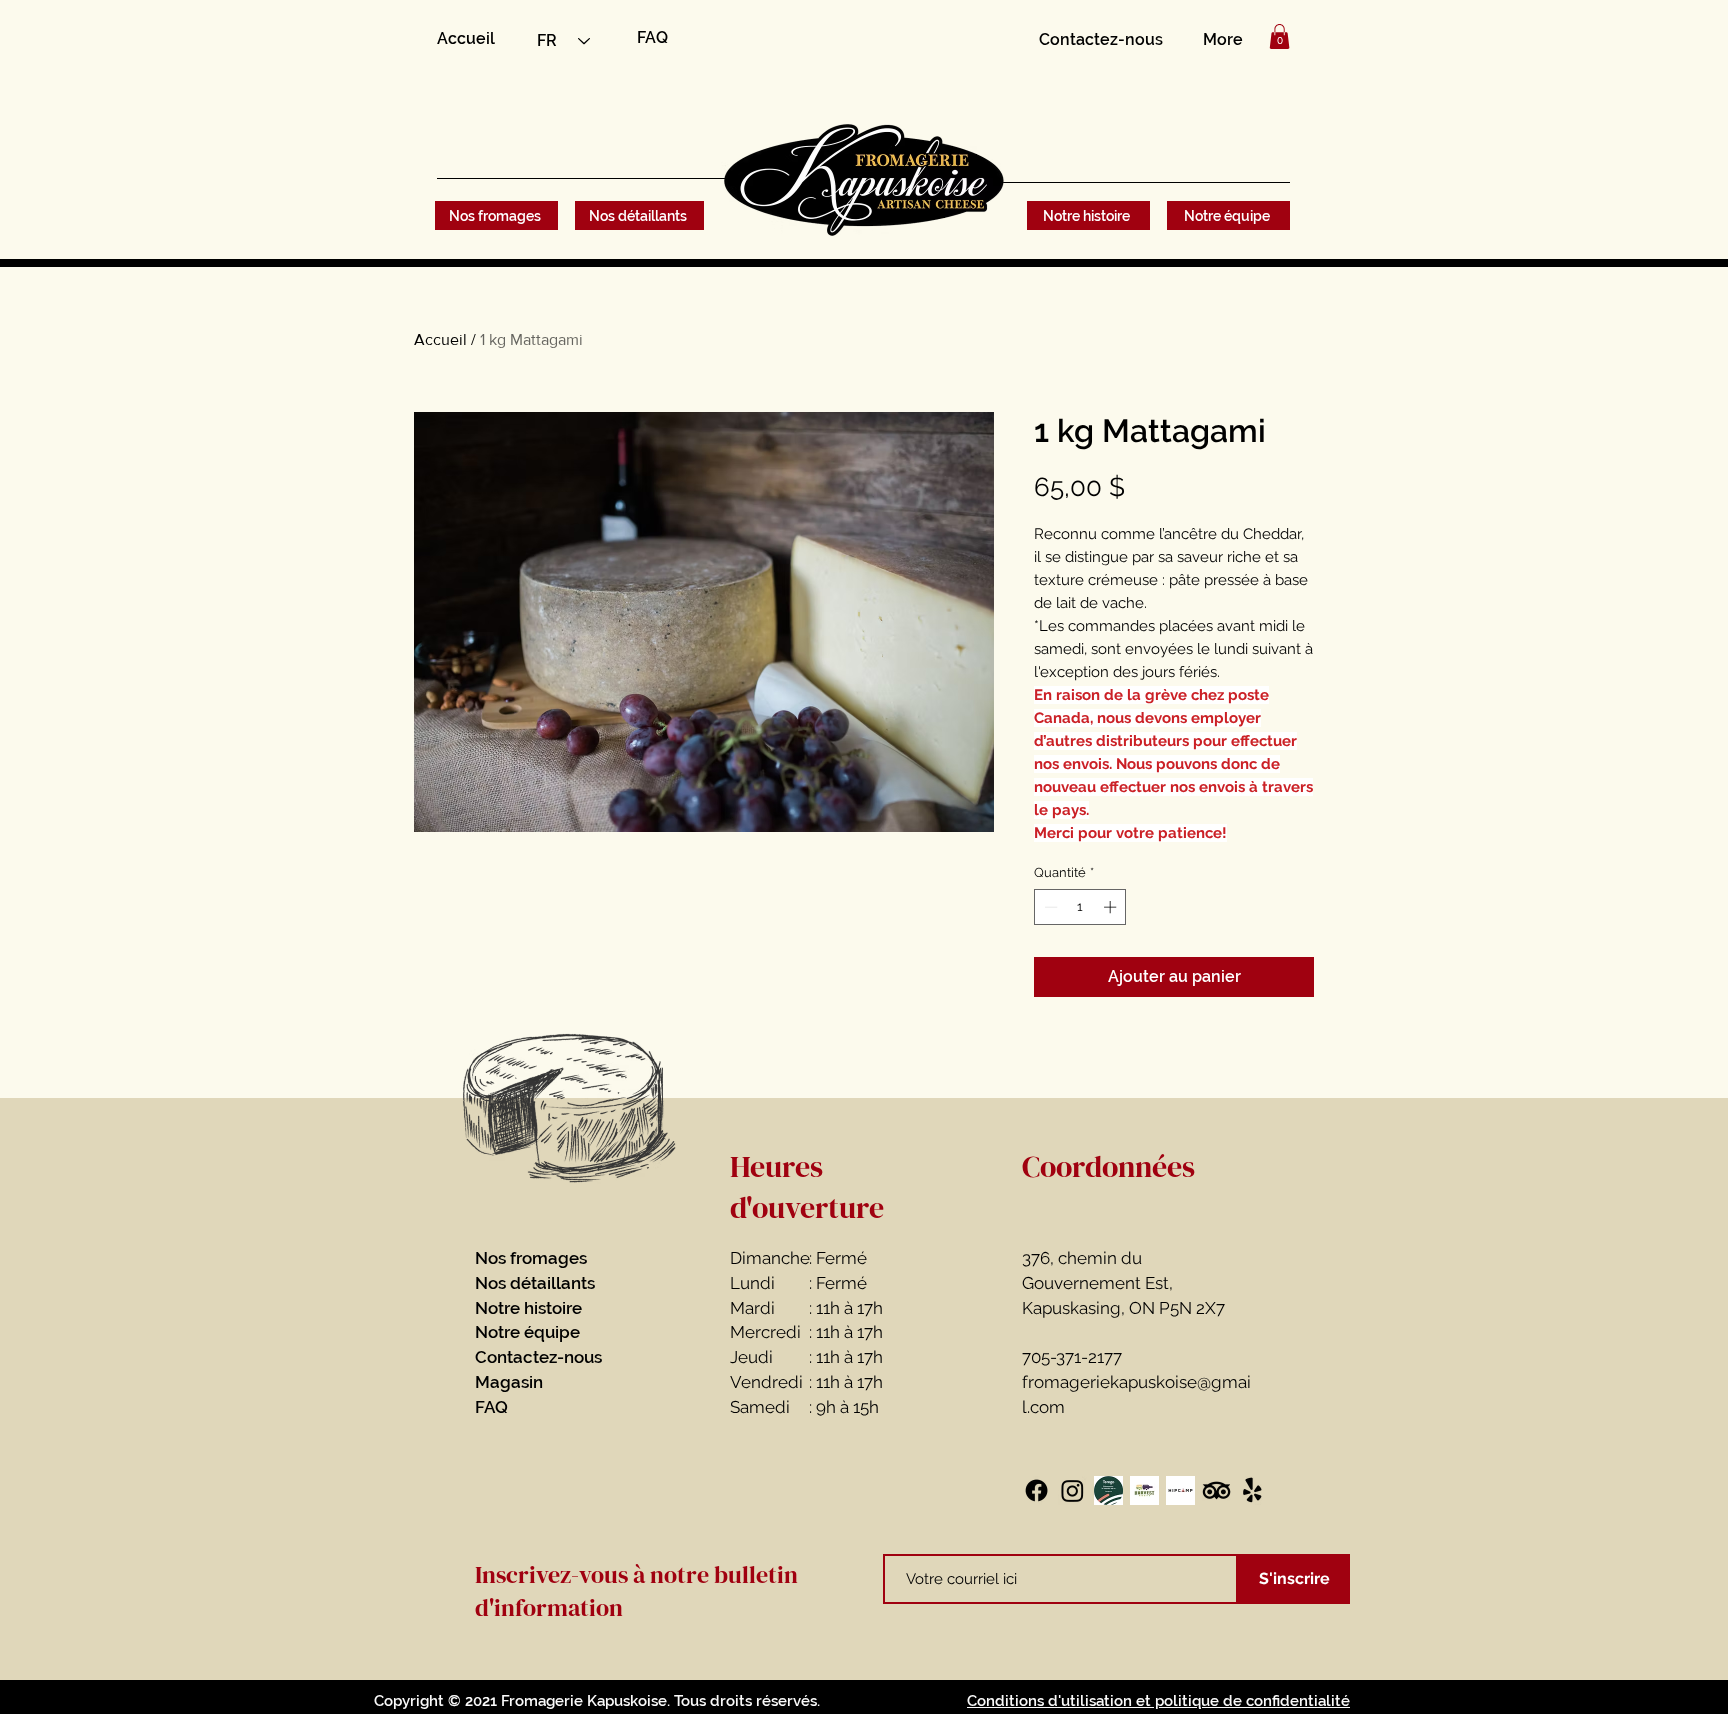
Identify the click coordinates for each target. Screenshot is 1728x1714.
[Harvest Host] (1144, 1490)
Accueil (440, 339)
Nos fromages (531, 1258)
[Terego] (1108, 1490)
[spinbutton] (1080, 907)
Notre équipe (527, 1332)
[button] (1279, 36)
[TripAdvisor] (1216, 1490)
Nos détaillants (535, 1283)
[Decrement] (1049, 907)
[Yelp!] (1252, 1490)
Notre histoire (528, 1308)
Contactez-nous (538, 1357)
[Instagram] (1072, 1490)
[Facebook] (1036, 1490)
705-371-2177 (1072, 1357)
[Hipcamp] (1180, 1490)
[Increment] (1112, 907)
